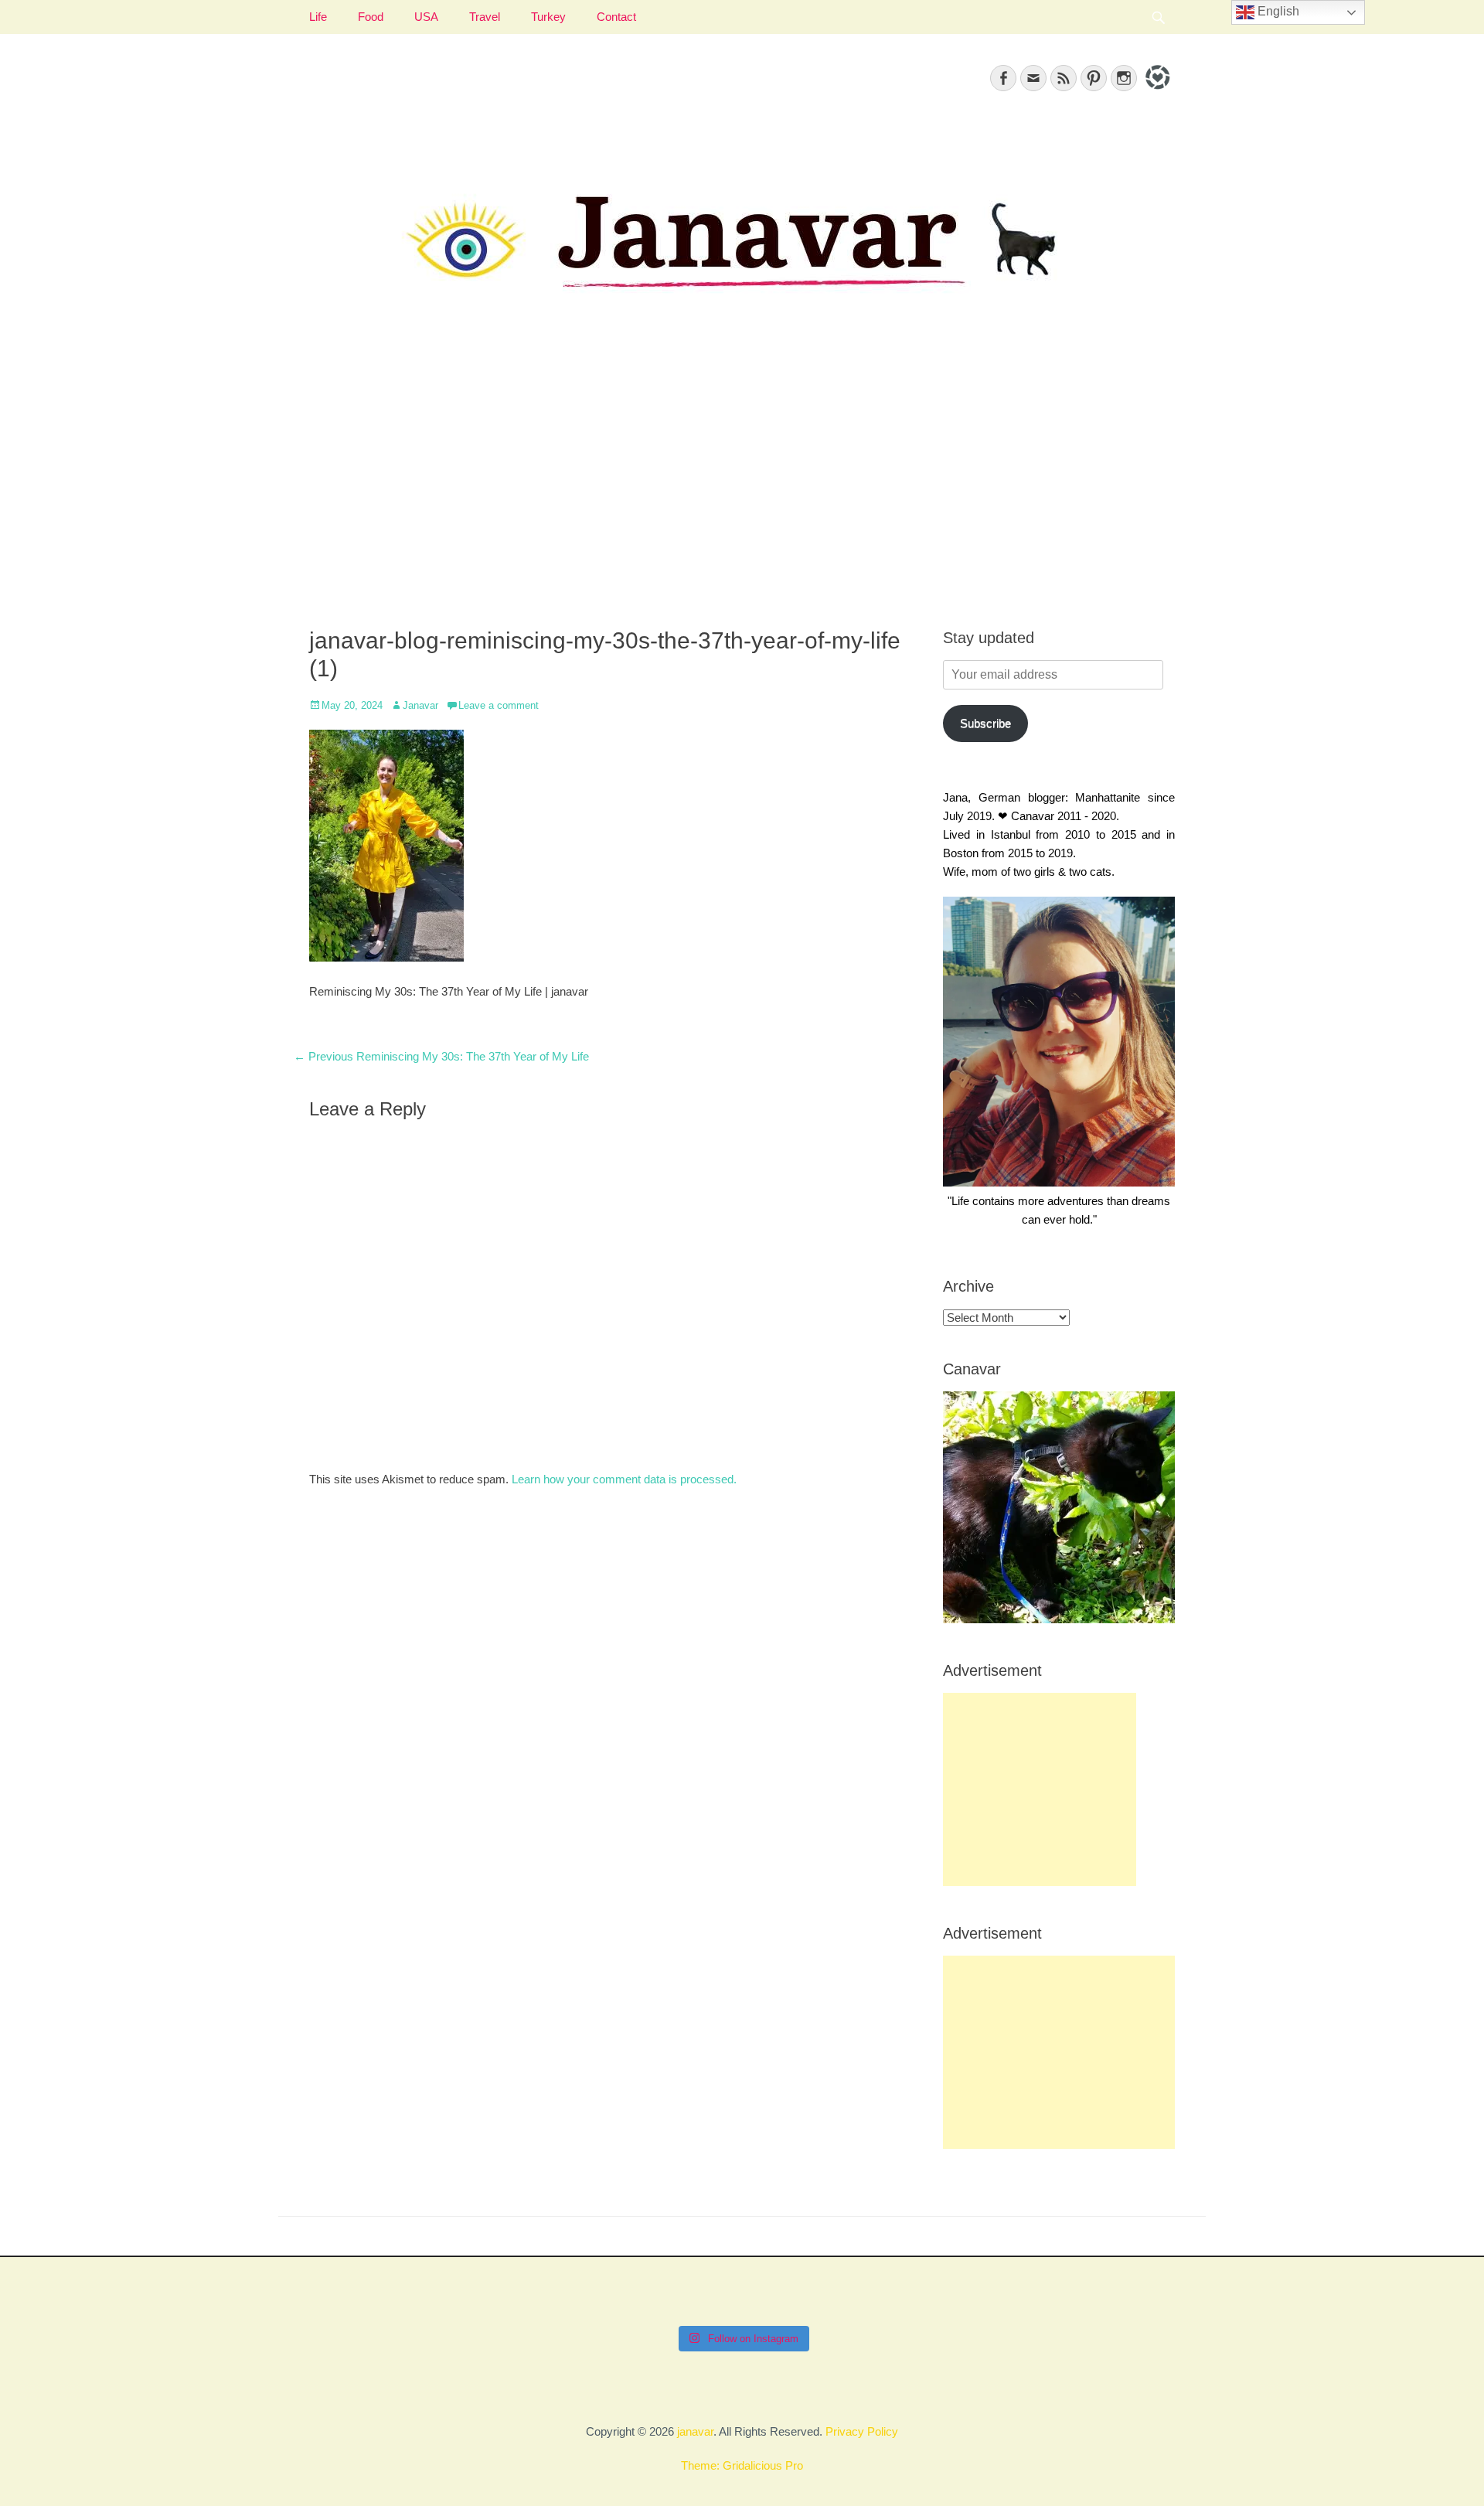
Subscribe (985, 723)
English (1277, 11)
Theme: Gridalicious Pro (742, 2465)
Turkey (548, 17)
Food (371, 17)
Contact (616, 17)
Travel (485, 17)
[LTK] (1156, 92)
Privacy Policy (862, 2431)
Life (318, 17)
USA (426, 17)
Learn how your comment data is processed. (624, 1479)
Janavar (420, 705)
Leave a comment (499, 705)
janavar (695, 2431)
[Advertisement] (742, 480)
